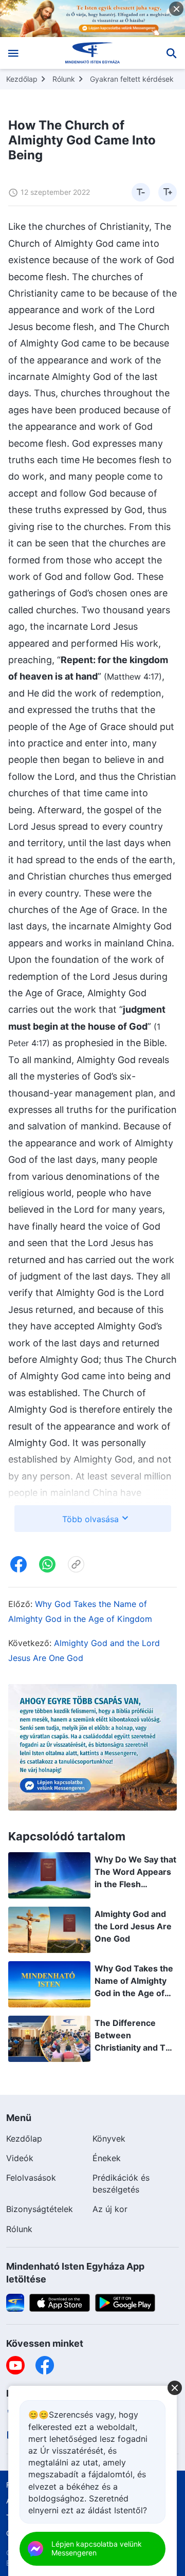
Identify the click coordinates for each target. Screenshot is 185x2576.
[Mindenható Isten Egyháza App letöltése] (15, 2302)
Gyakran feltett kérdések (132, 79)
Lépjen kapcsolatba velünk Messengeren (97, 2548)
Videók (20, 2158)
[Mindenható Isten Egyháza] (93, 53)
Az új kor (110, 2209)
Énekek (107, 2158)
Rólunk (64, 79)
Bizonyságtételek (40, 2209)
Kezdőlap (22, 79)
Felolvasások (31, 2178)
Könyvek (109, 2139)
